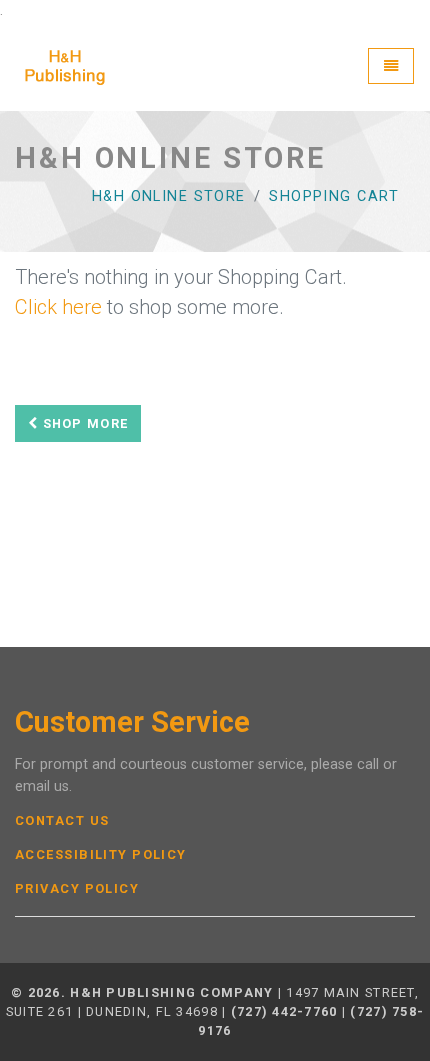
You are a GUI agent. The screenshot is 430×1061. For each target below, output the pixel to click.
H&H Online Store (169, 196)
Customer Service (132, 723)
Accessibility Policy (101, 855)
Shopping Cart (334, 196)
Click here (58, 307)
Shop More (83, 423)
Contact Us (62, 821)
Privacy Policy (77, 889)
